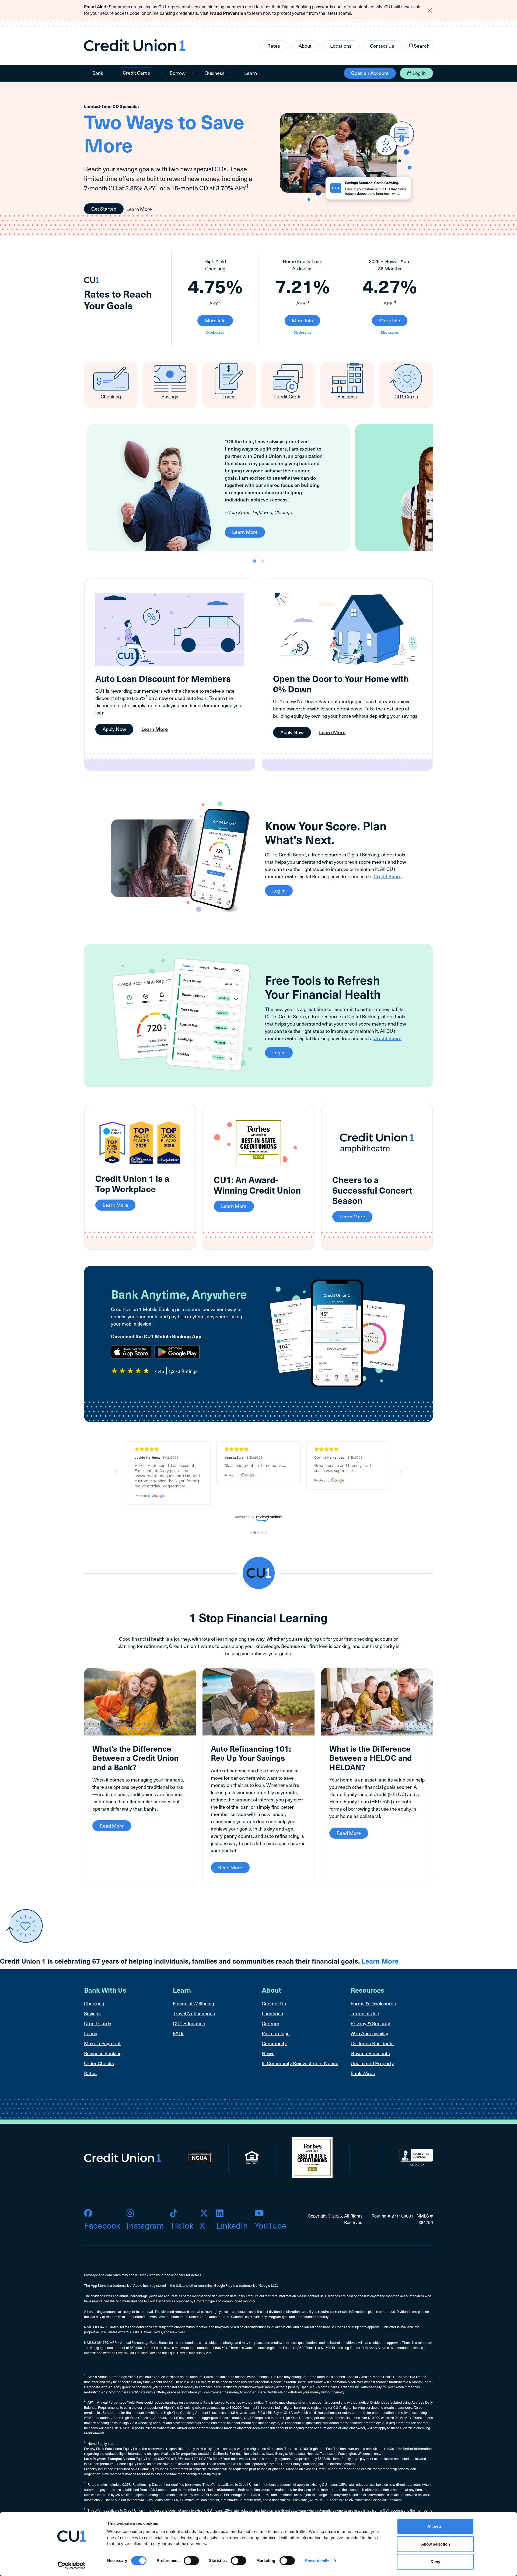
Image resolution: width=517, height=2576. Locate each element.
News (268, 2053)
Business (215, 73)
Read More (112, 1826)
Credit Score (387, 876)
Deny (435, 2562)
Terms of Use (365, 2013)
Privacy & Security (370, 2023)
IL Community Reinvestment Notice (300, 2063)
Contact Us (382, 46)
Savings (92, 2013)
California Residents (372, 2043)
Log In (419, 73)
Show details (317, 2561)
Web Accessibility (369, 2033)
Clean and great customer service (255, 1466)
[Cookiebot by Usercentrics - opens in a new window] (71, 2565)
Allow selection (436, 2544)
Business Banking (103, 2053)
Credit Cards (136, 73)
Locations (341, 46)
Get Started (104, 209)
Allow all (435, 2526)
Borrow (178, 73)
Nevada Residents (370, 2053)
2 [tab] (263, 561)
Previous (80, 488)
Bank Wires (363, 2073)
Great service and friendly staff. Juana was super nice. (344, 1468)
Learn (251, 73)
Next (437, 488)
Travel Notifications (194, 2013)
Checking (94, 2003)
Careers (270, 2023)
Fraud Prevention (228, 13)
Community (274, 2043)
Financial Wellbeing (193, 2003)
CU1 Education (189, 2023)
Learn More (139, 209)
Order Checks (99, 2063)
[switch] (191, 2561)
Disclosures (215, 332)
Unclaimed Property (372, 2063)
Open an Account (370, 73)
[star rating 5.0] (169, 1449)
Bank (98, 73)
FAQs (179, 2033)
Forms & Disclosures (373, 2003)
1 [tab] (254, 561)
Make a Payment (102, 2043)
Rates (274, 46)
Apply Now (114, 729)
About (305, 46)
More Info (215, 320)
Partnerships (276, 2033)
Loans (91, 2033)
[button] (117, 1473)
